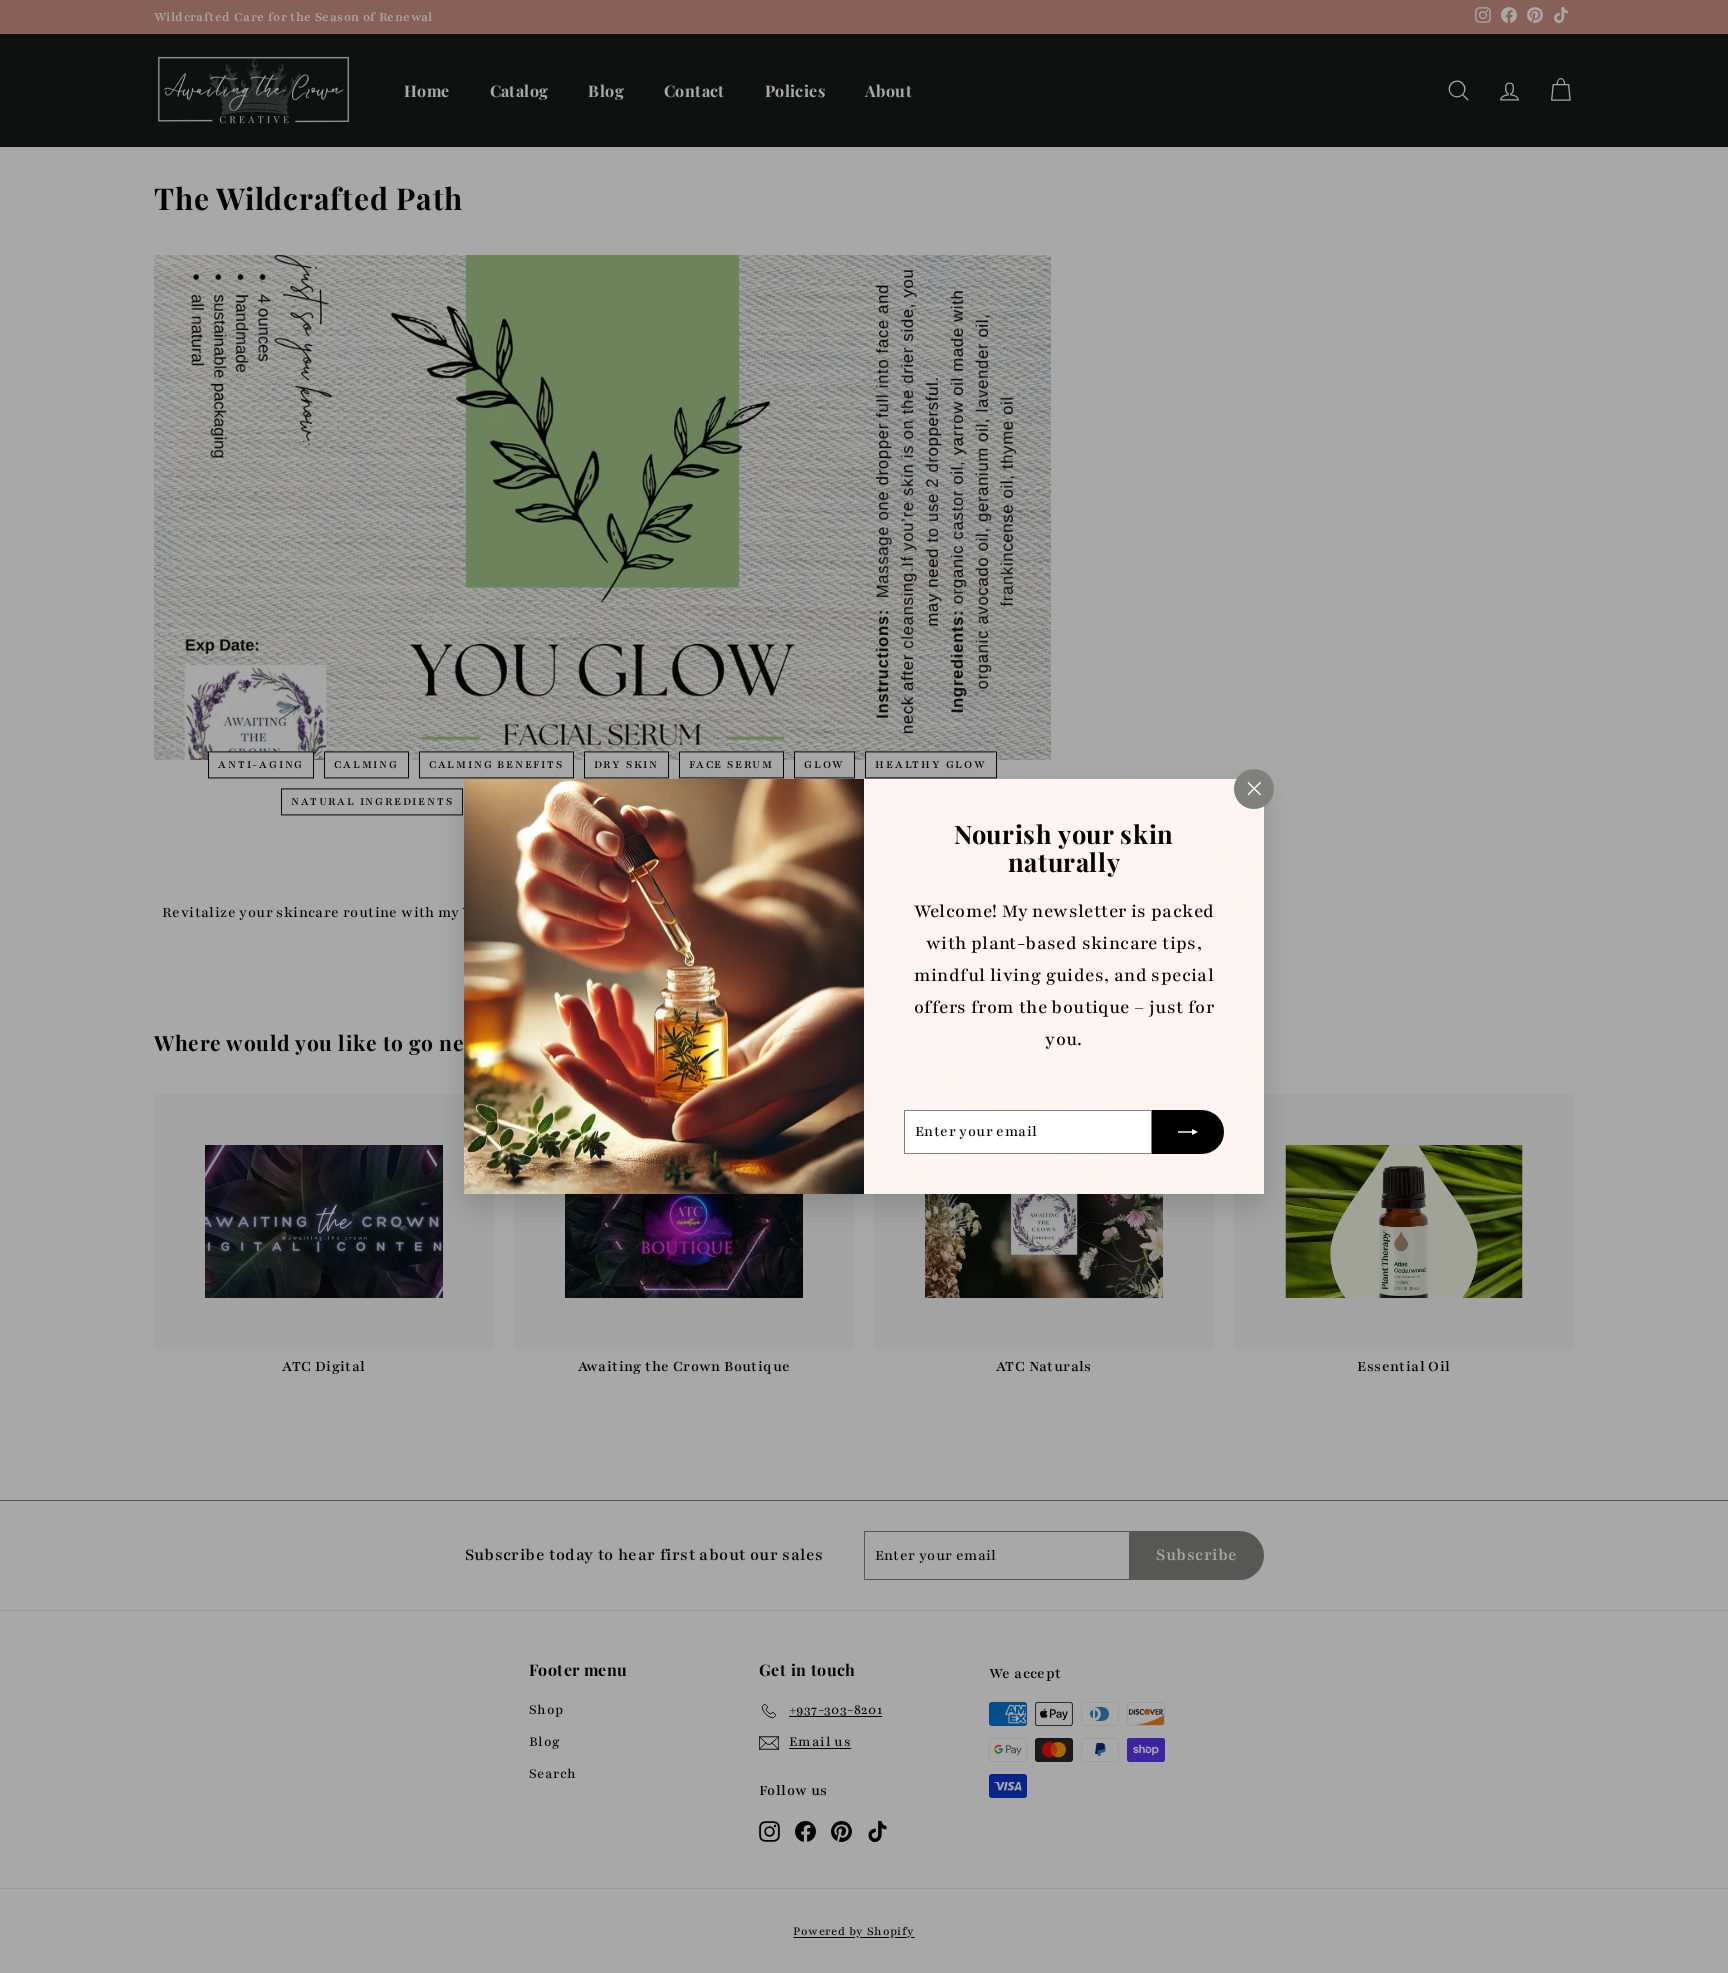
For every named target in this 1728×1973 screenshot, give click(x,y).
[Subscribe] (1188, 1132)
